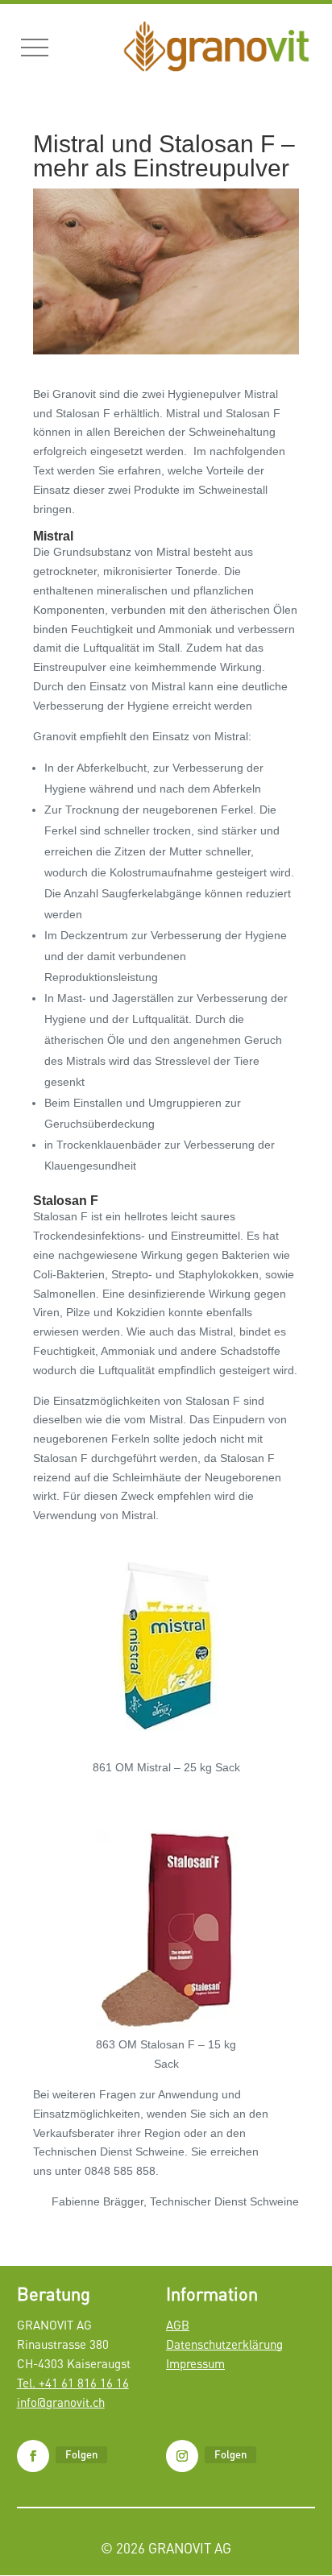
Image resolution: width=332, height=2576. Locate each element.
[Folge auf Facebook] (33, 2456)
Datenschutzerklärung (224, 2344)
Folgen (81, 2454)
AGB (178, 2325)
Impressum (195, 2363)
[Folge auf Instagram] (182, 2456)
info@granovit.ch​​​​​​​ (61, 2402)
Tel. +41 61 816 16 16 (73, 2383)
